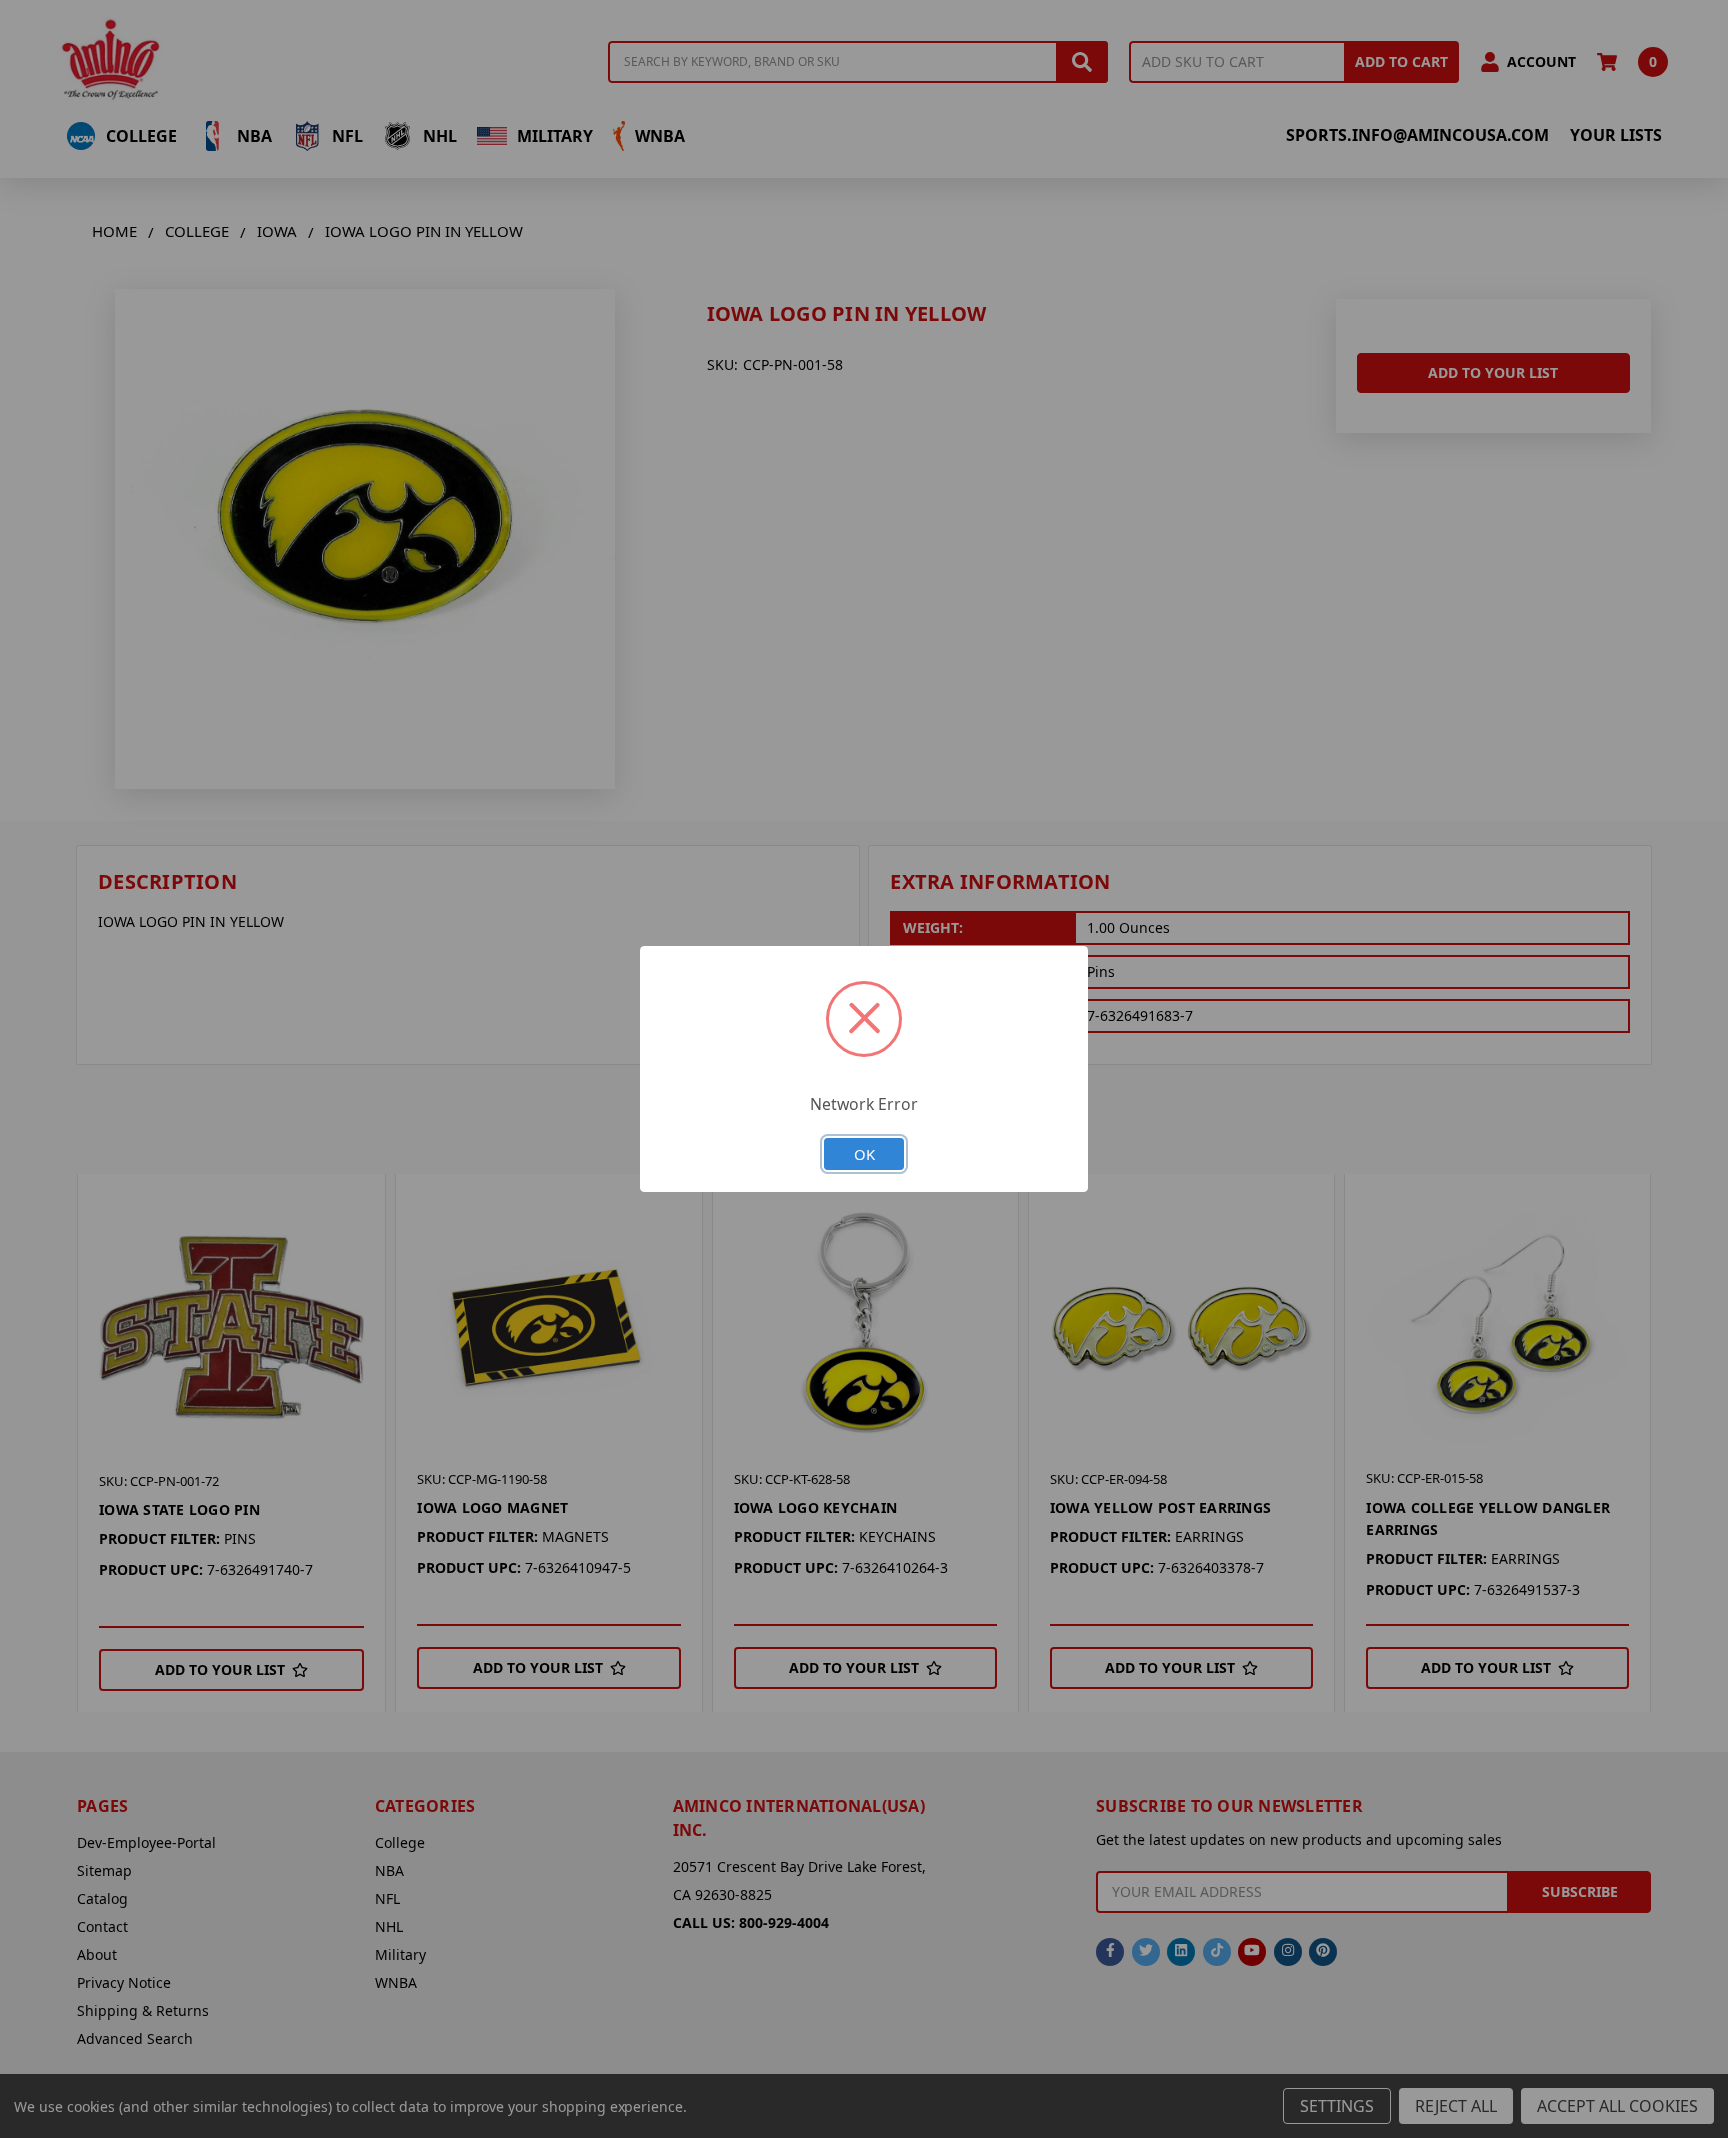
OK (864, 1154)
